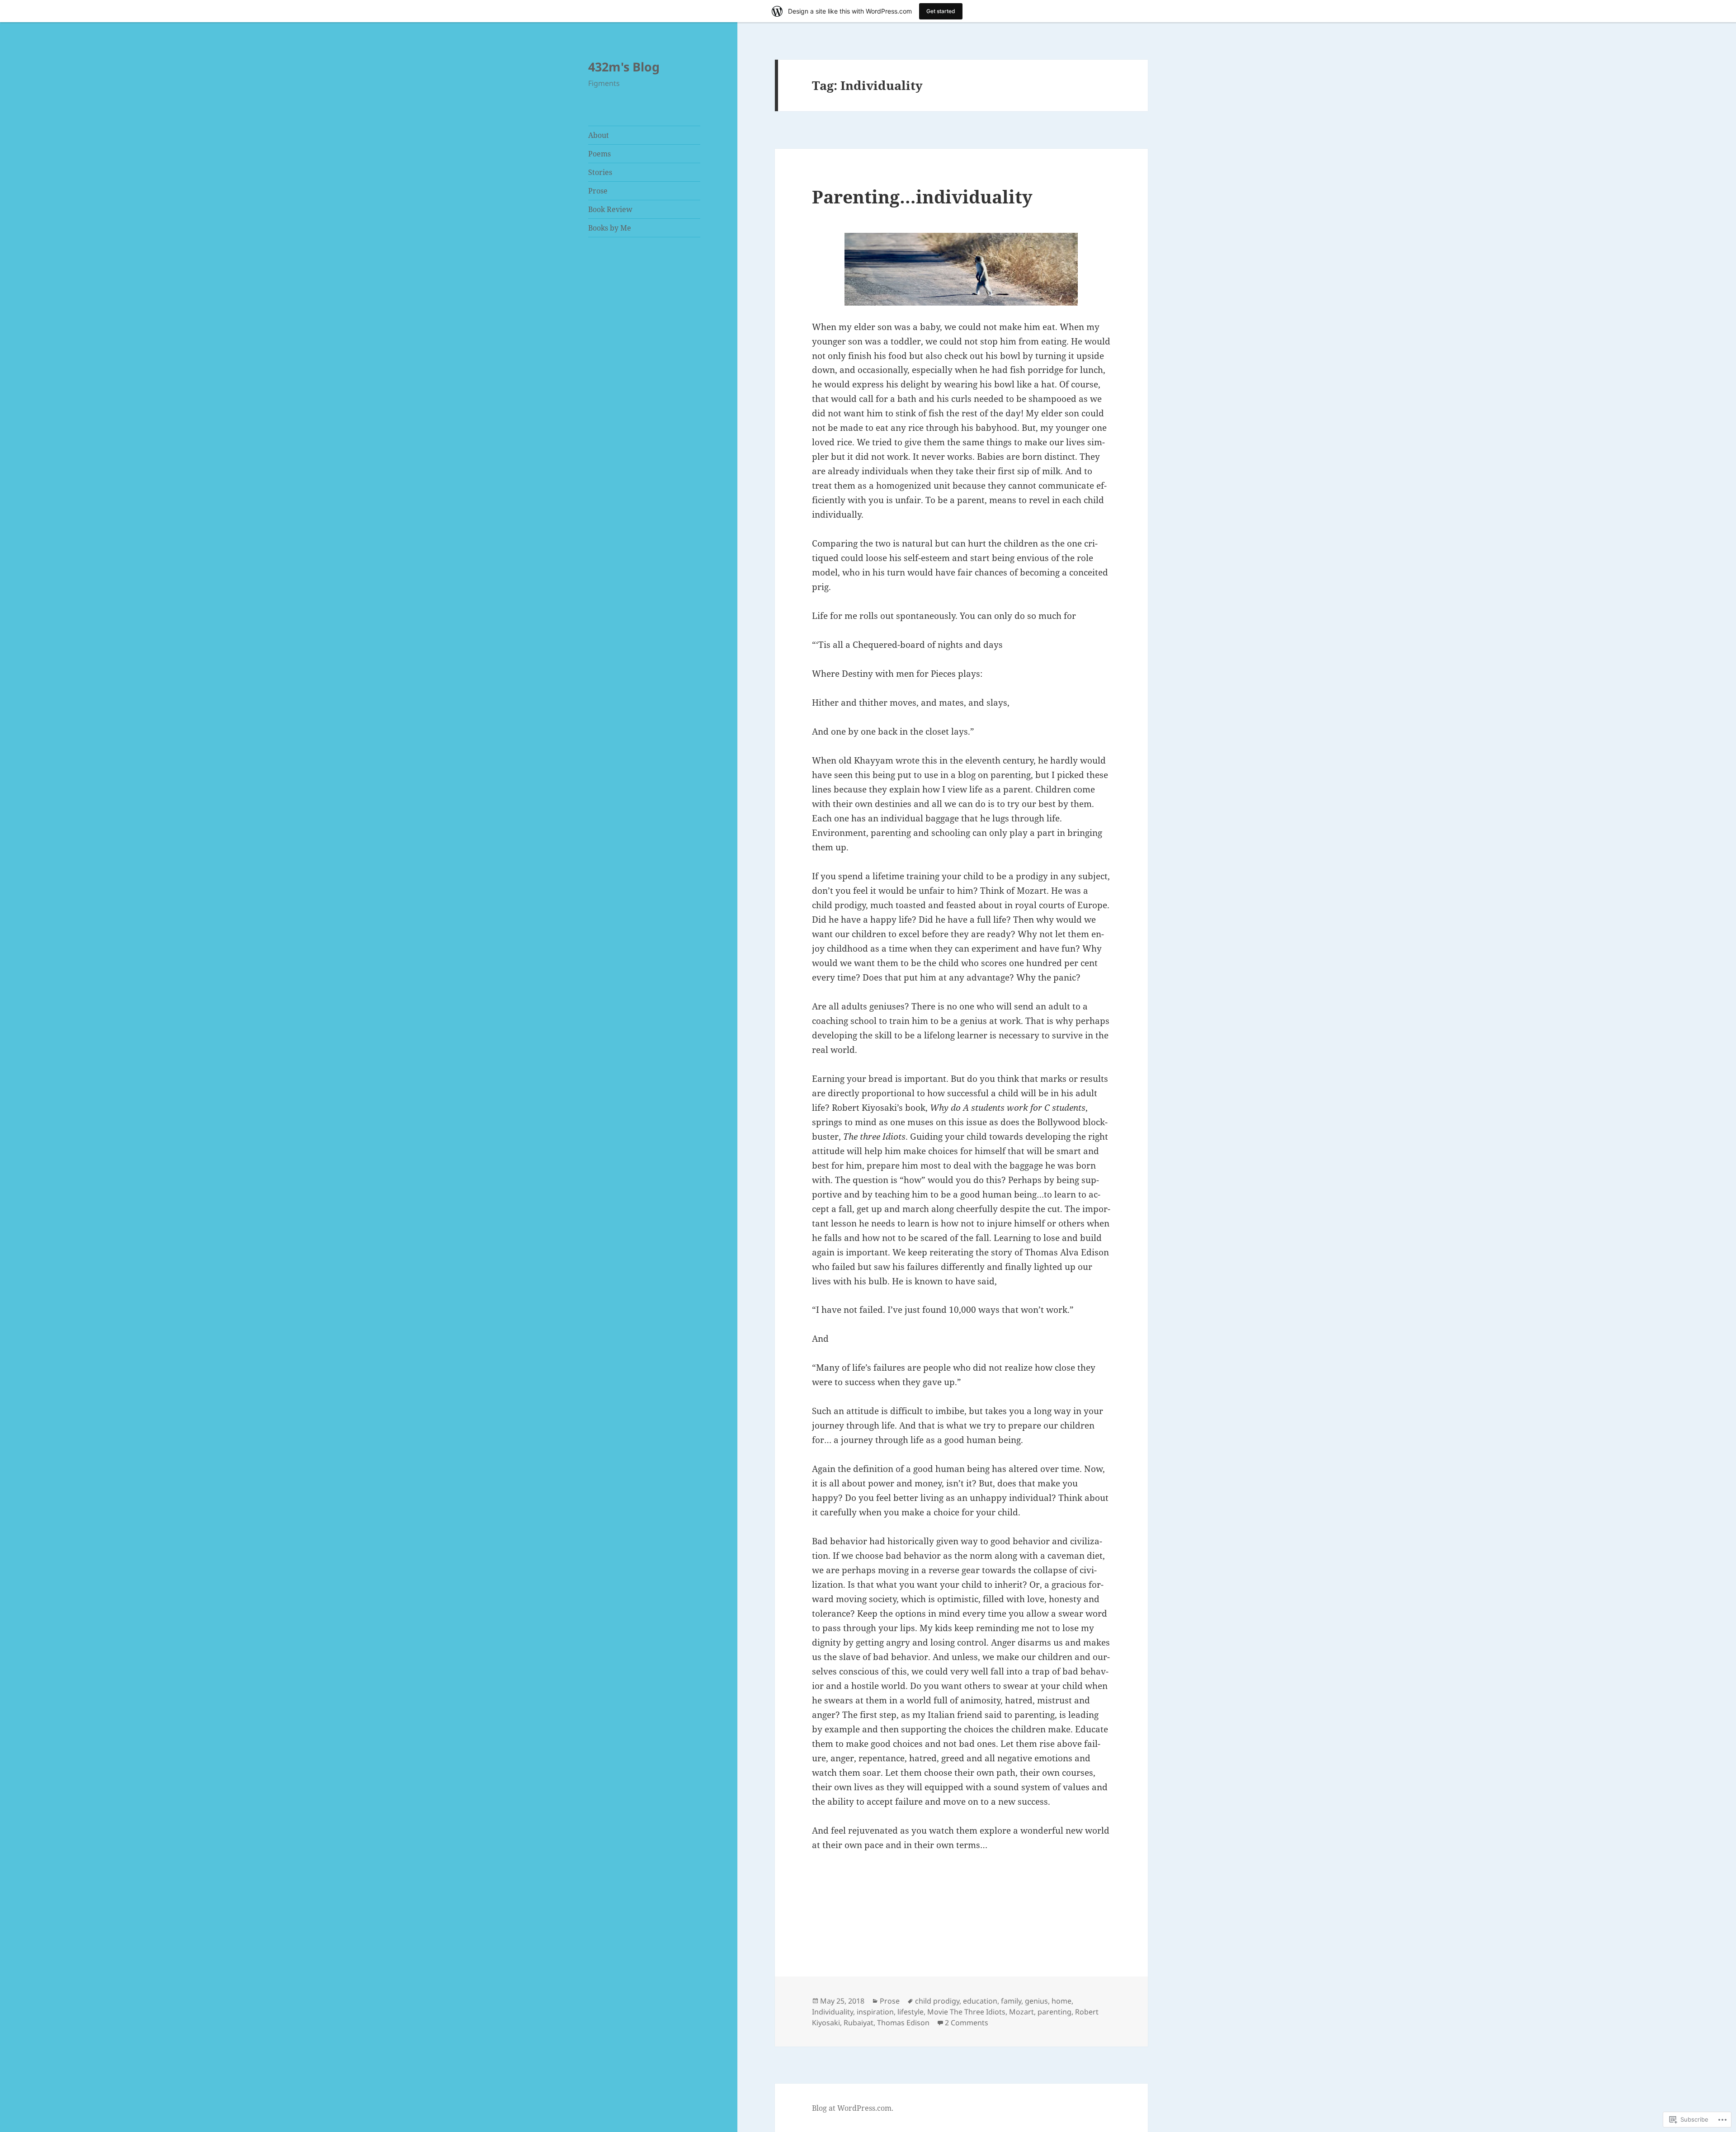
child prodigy (937, 2001)
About (599, 135)
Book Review (610, 209)
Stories (600, 172)
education (980, 2001)
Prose (598, 191)
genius (1036, 2001)
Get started (941, 11)
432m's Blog (624, 67)
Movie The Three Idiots (966, 2012)
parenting (1054, 2012)
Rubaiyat (859, 2023)
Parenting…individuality (922, 196)
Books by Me (610, 228)
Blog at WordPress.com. (853, 2108)
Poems (599, 154)
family (1011, 2001)
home (1061, 2001)
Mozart (1021, 2012)
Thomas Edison (903, 2023)
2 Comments (967, 2023)
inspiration (875, 2012)
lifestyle (910, 2012)
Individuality (833, 2012)
